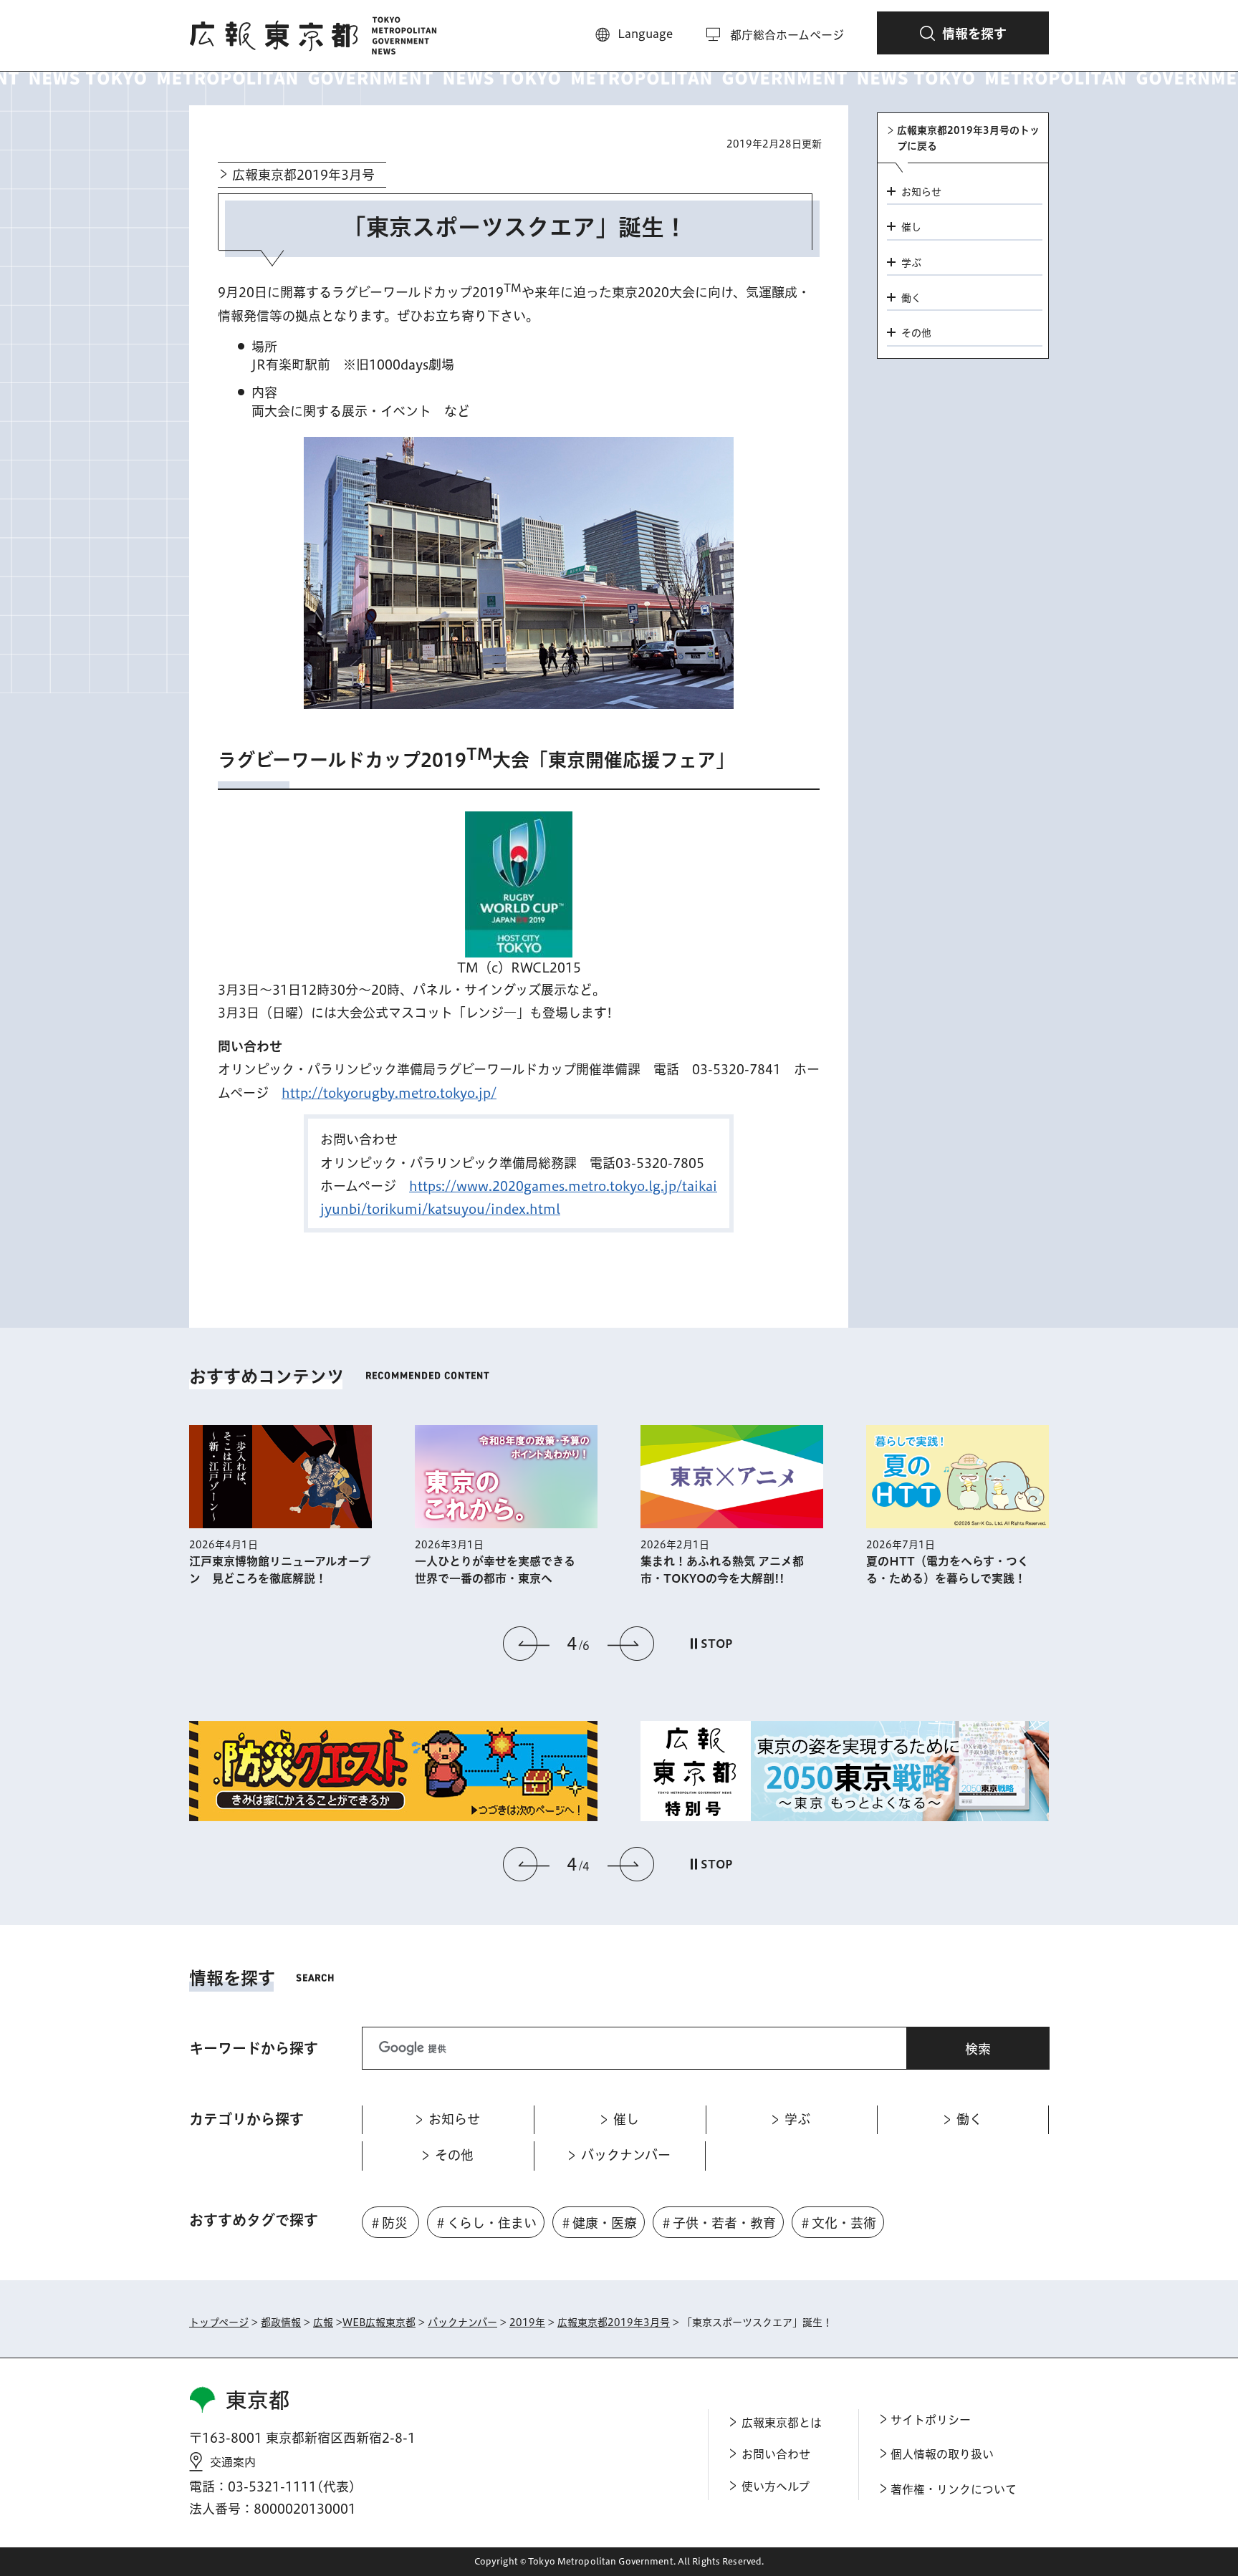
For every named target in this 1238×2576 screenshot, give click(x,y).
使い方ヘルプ (776, 2486)
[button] (963, 33)
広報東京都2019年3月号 (303, 175)
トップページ (219, 2322)
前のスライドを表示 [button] (527, 1644)
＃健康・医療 (598, 2223)
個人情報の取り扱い (942, 2454)
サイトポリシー (931, 2420)
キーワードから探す (254, 2048)
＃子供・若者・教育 (718, 2223)
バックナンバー (462, 2322)
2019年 (527, 2322)
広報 (323, 2322)
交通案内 (233, 2462)
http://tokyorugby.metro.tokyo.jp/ (389, 1093)
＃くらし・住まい (485, 2223)
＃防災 (388, 2223)
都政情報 (281, 2322)
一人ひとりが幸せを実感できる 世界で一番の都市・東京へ (501, 1570)
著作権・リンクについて (954, 2489)
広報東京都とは (782, 2423)
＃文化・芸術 (838, 2223)
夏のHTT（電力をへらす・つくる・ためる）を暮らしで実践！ (947, 1570)
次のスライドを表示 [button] (630, 1644)
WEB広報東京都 (379, 2322)
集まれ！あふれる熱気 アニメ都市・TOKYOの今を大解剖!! (722, 1570)
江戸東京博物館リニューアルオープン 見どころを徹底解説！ (280, 1570)
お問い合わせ (776, 2454)
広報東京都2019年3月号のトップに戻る (968, 138)
